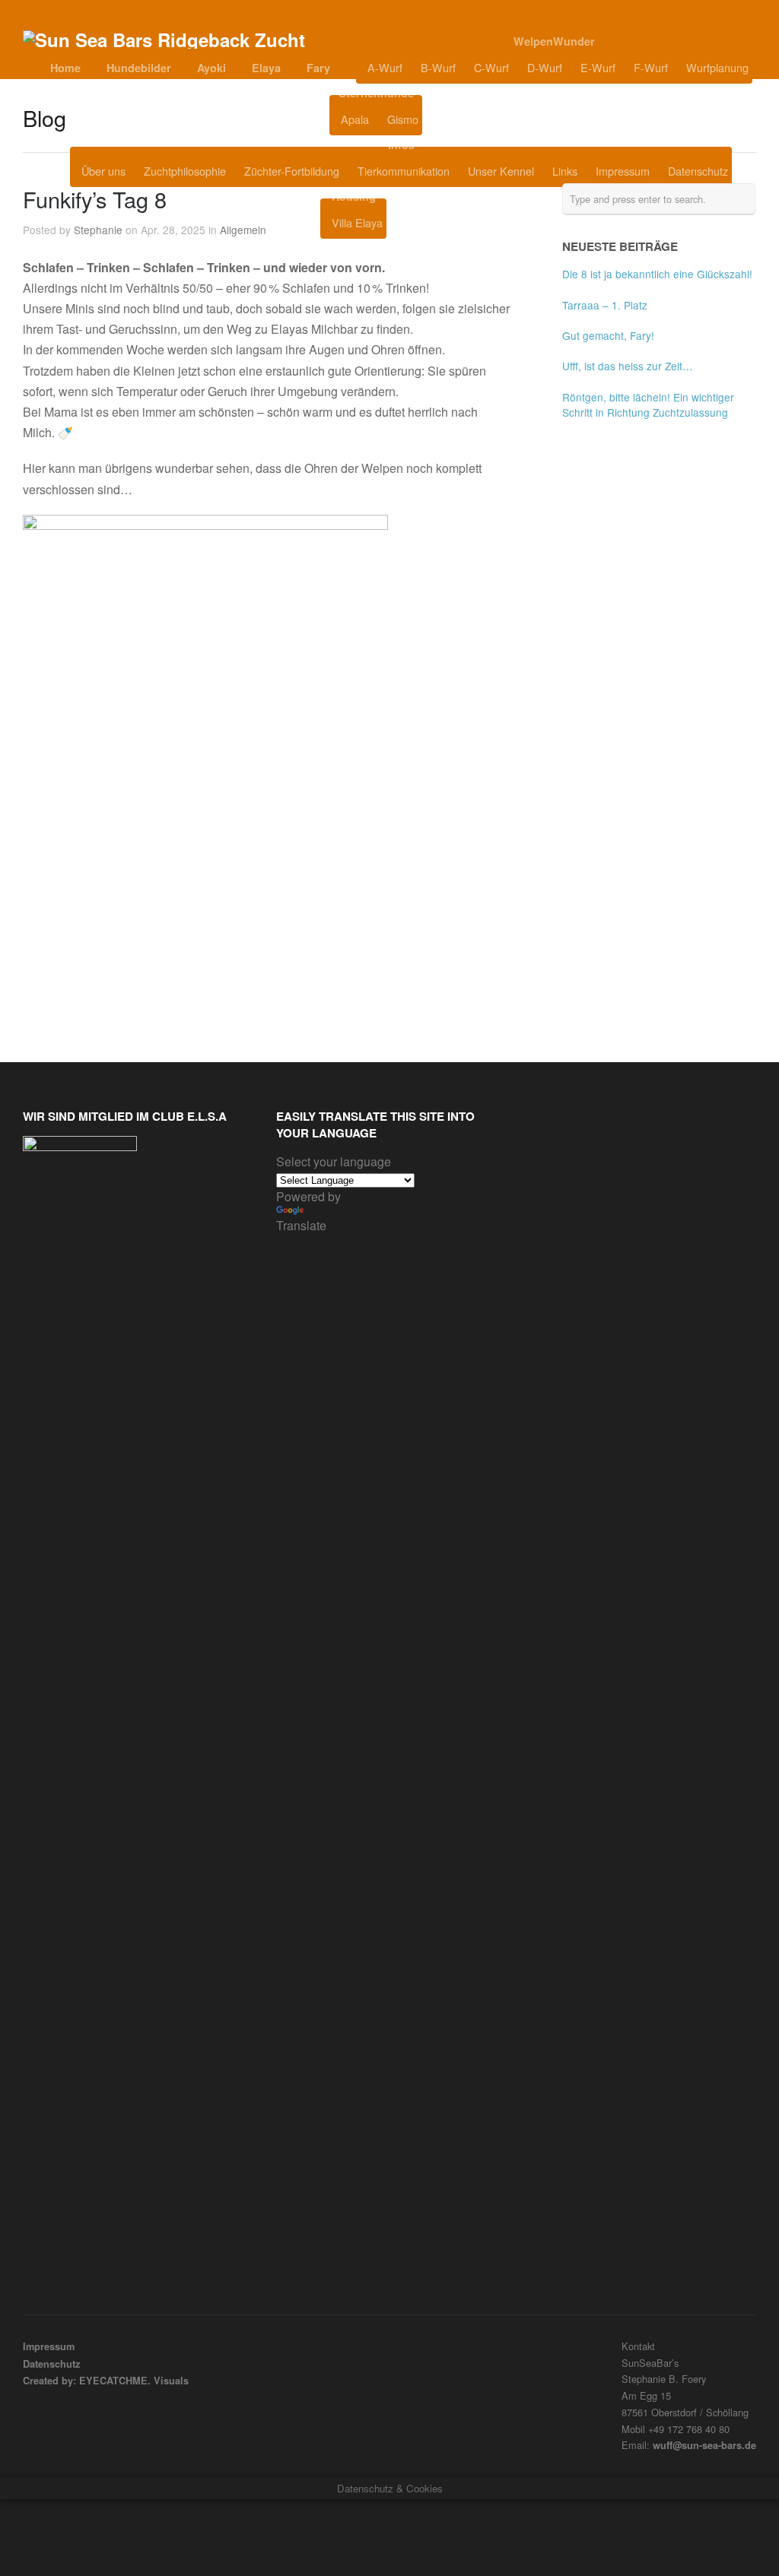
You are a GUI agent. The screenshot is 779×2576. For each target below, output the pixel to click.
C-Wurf (491, 67)
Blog (460, 119)
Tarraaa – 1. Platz (605, 305)
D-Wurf (545, 67)
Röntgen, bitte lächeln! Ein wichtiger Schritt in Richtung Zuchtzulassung (648, 404)
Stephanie (98, 230)
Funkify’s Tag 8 (95, 199)
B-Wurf (438, 67)
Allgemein (243, 230)
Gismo (403, 119)
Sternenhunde (376, 93)
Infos (401, 144)
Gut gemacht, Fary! (608, 335)
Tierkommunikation (404, 171)
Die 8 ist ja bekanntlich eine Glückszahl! (657, 274)
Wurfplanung (717, 67)
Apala (355, 119)
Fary (318, 68)
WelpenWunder (554, 41)
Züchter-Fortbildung (292, 171)
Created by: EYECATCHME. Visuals (106, 2381)
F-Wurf (651, 67)
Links (565, 171)
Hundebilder (139, 68)
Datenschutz (698, 171)
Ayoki (211, 68)
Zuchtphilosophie (185, 171)
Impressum (623, 171)
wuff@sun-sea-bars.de (704, 2445)
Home (65, 68)
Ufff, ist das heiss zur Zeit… (628, 366)
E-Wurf (598, 67)
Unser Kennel (501, 171)
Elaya (266, 68)
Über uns (103, 171)
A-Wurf (385, 67)
